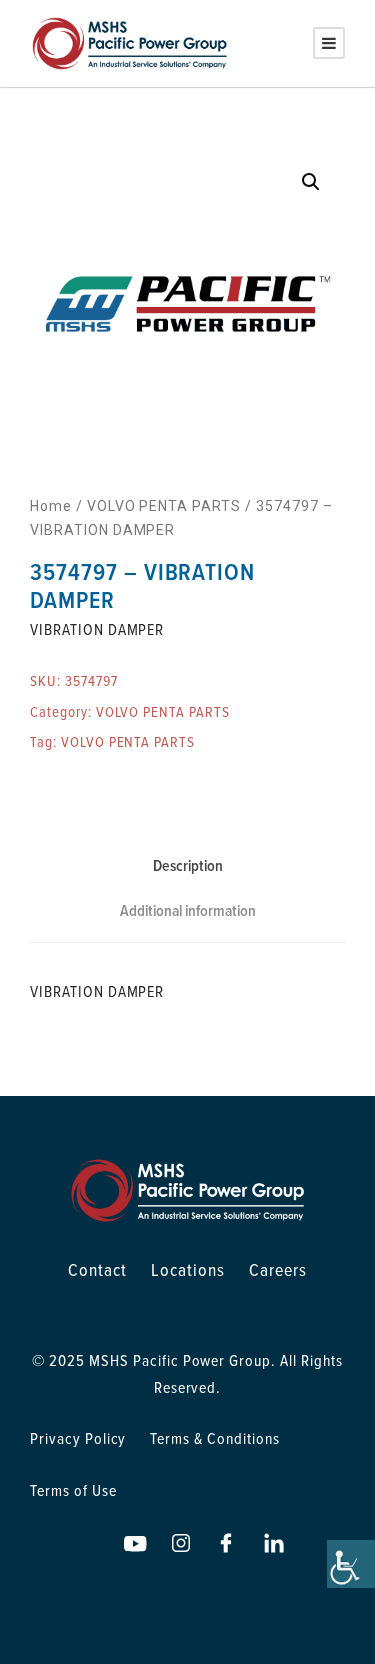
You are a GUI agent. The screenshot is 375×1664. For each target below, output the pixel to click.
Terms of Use (73, 1490)
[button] (311, 182)
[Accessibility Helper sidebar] (351, 1564)
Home (51, 506)
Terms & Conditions (214, 1438)
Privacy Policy (78, 1438)
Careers (278, 1269)
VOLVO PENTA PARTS (164, 506)
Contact (97, 1269)
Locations (188, 1269)
